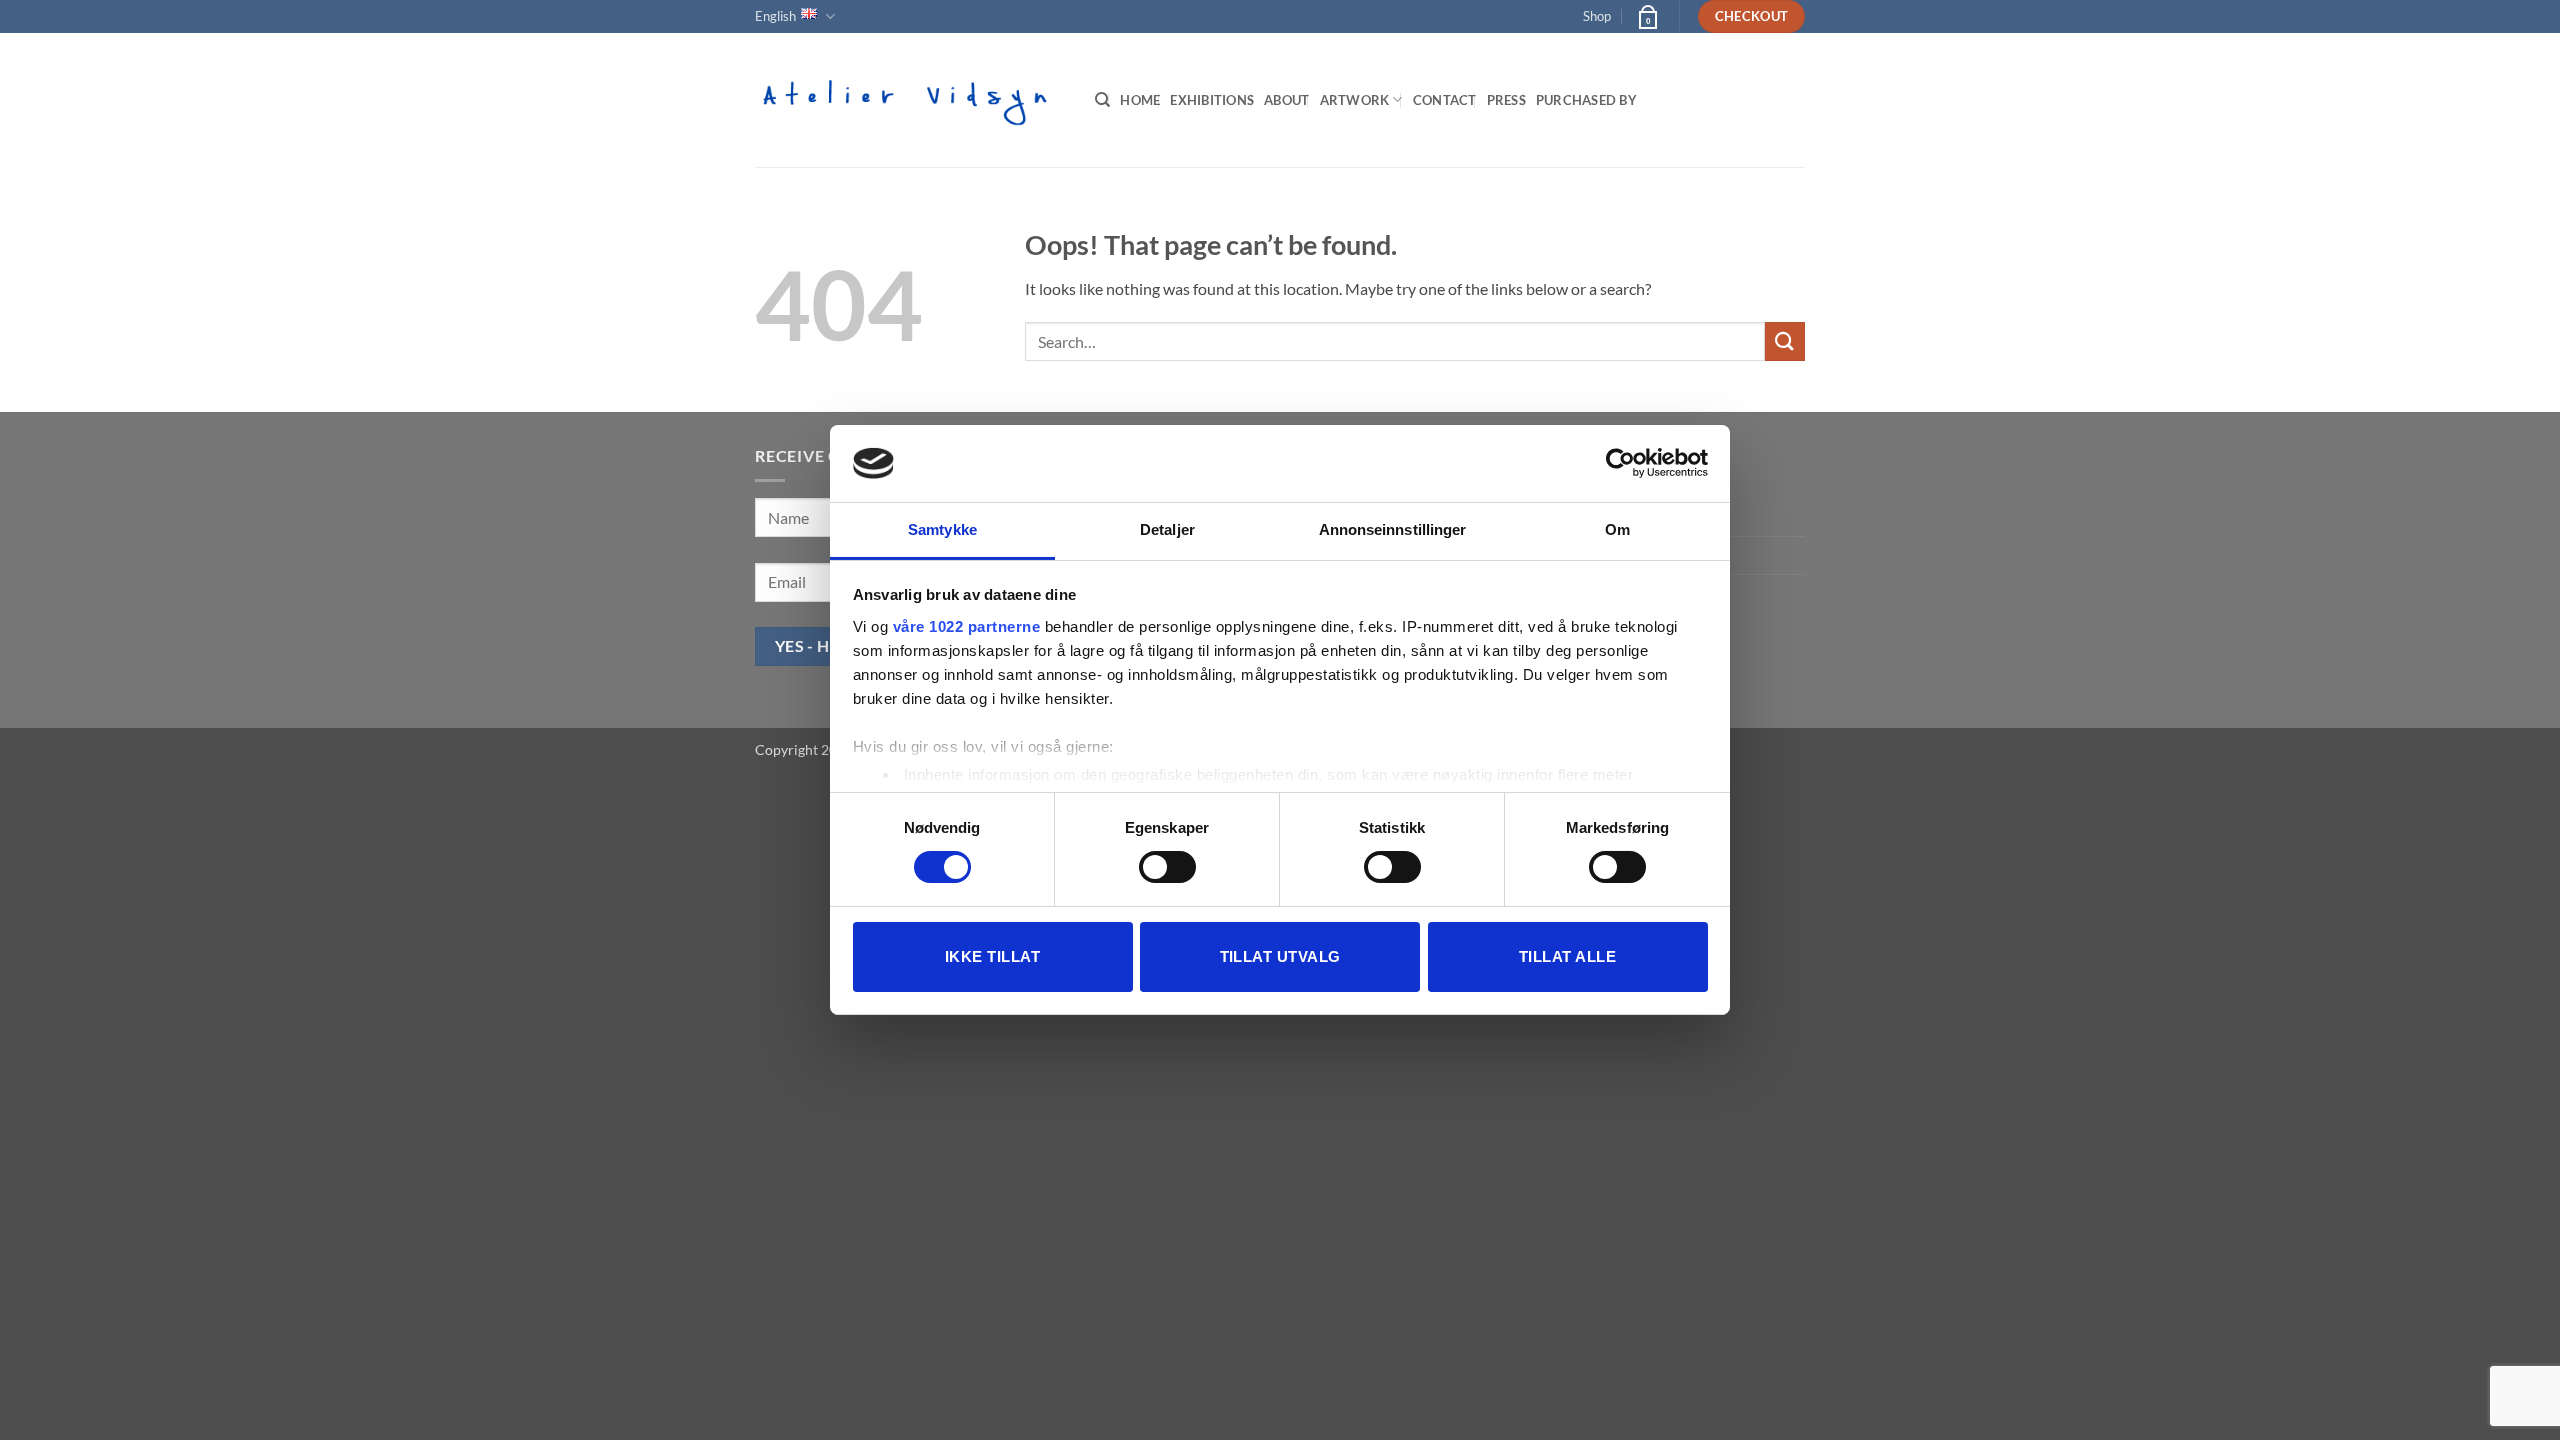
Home (1140, 100)
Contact (1445, 100)
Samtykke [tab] (942, 529)
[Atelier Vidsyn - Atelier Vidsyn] (910, 100)
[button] (1647, 16)
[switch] (1167, 867)
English (775, 16)
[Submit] (1785, 341)
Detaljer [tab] (1167, 529)
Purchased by (1586, 100)
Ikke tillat (992, 956)
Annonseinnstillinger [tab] (1393, 529)
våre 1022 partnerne (967, 626)
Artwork (1355, 100)
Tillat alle (1567, 956)
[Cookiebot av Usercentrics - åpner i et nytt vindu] (1620, 463)
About (1286, 100)
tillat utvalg (1280, 956)
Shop (1597, 16)
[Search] (1102, 100)
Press (1506, 100)
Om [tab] (1617, 529)
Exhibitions (1212, 100)
